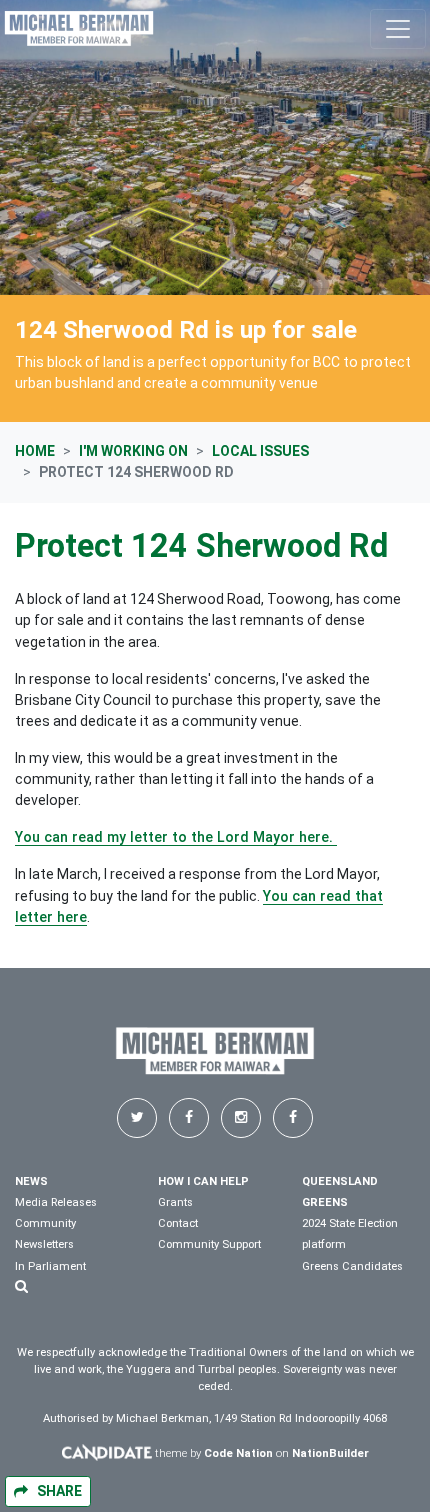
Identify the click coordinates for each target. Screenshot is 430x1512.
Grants (175, 1202)
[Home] (79, 28)
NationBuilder (330, 1453)
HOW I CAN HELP (203, 1181)
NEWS (31, 1181)
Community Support (209, 1244)
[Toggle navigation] (398, 29)
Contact (178, 1223)
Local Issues (260, 451)
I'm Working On (133, 451)
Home (35, 451)
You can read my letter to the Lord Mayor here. (176, 837)
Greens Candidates (352, 1266)
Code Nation (238, 1453)
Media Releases (56, 1202)
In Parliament (50, 1266)
